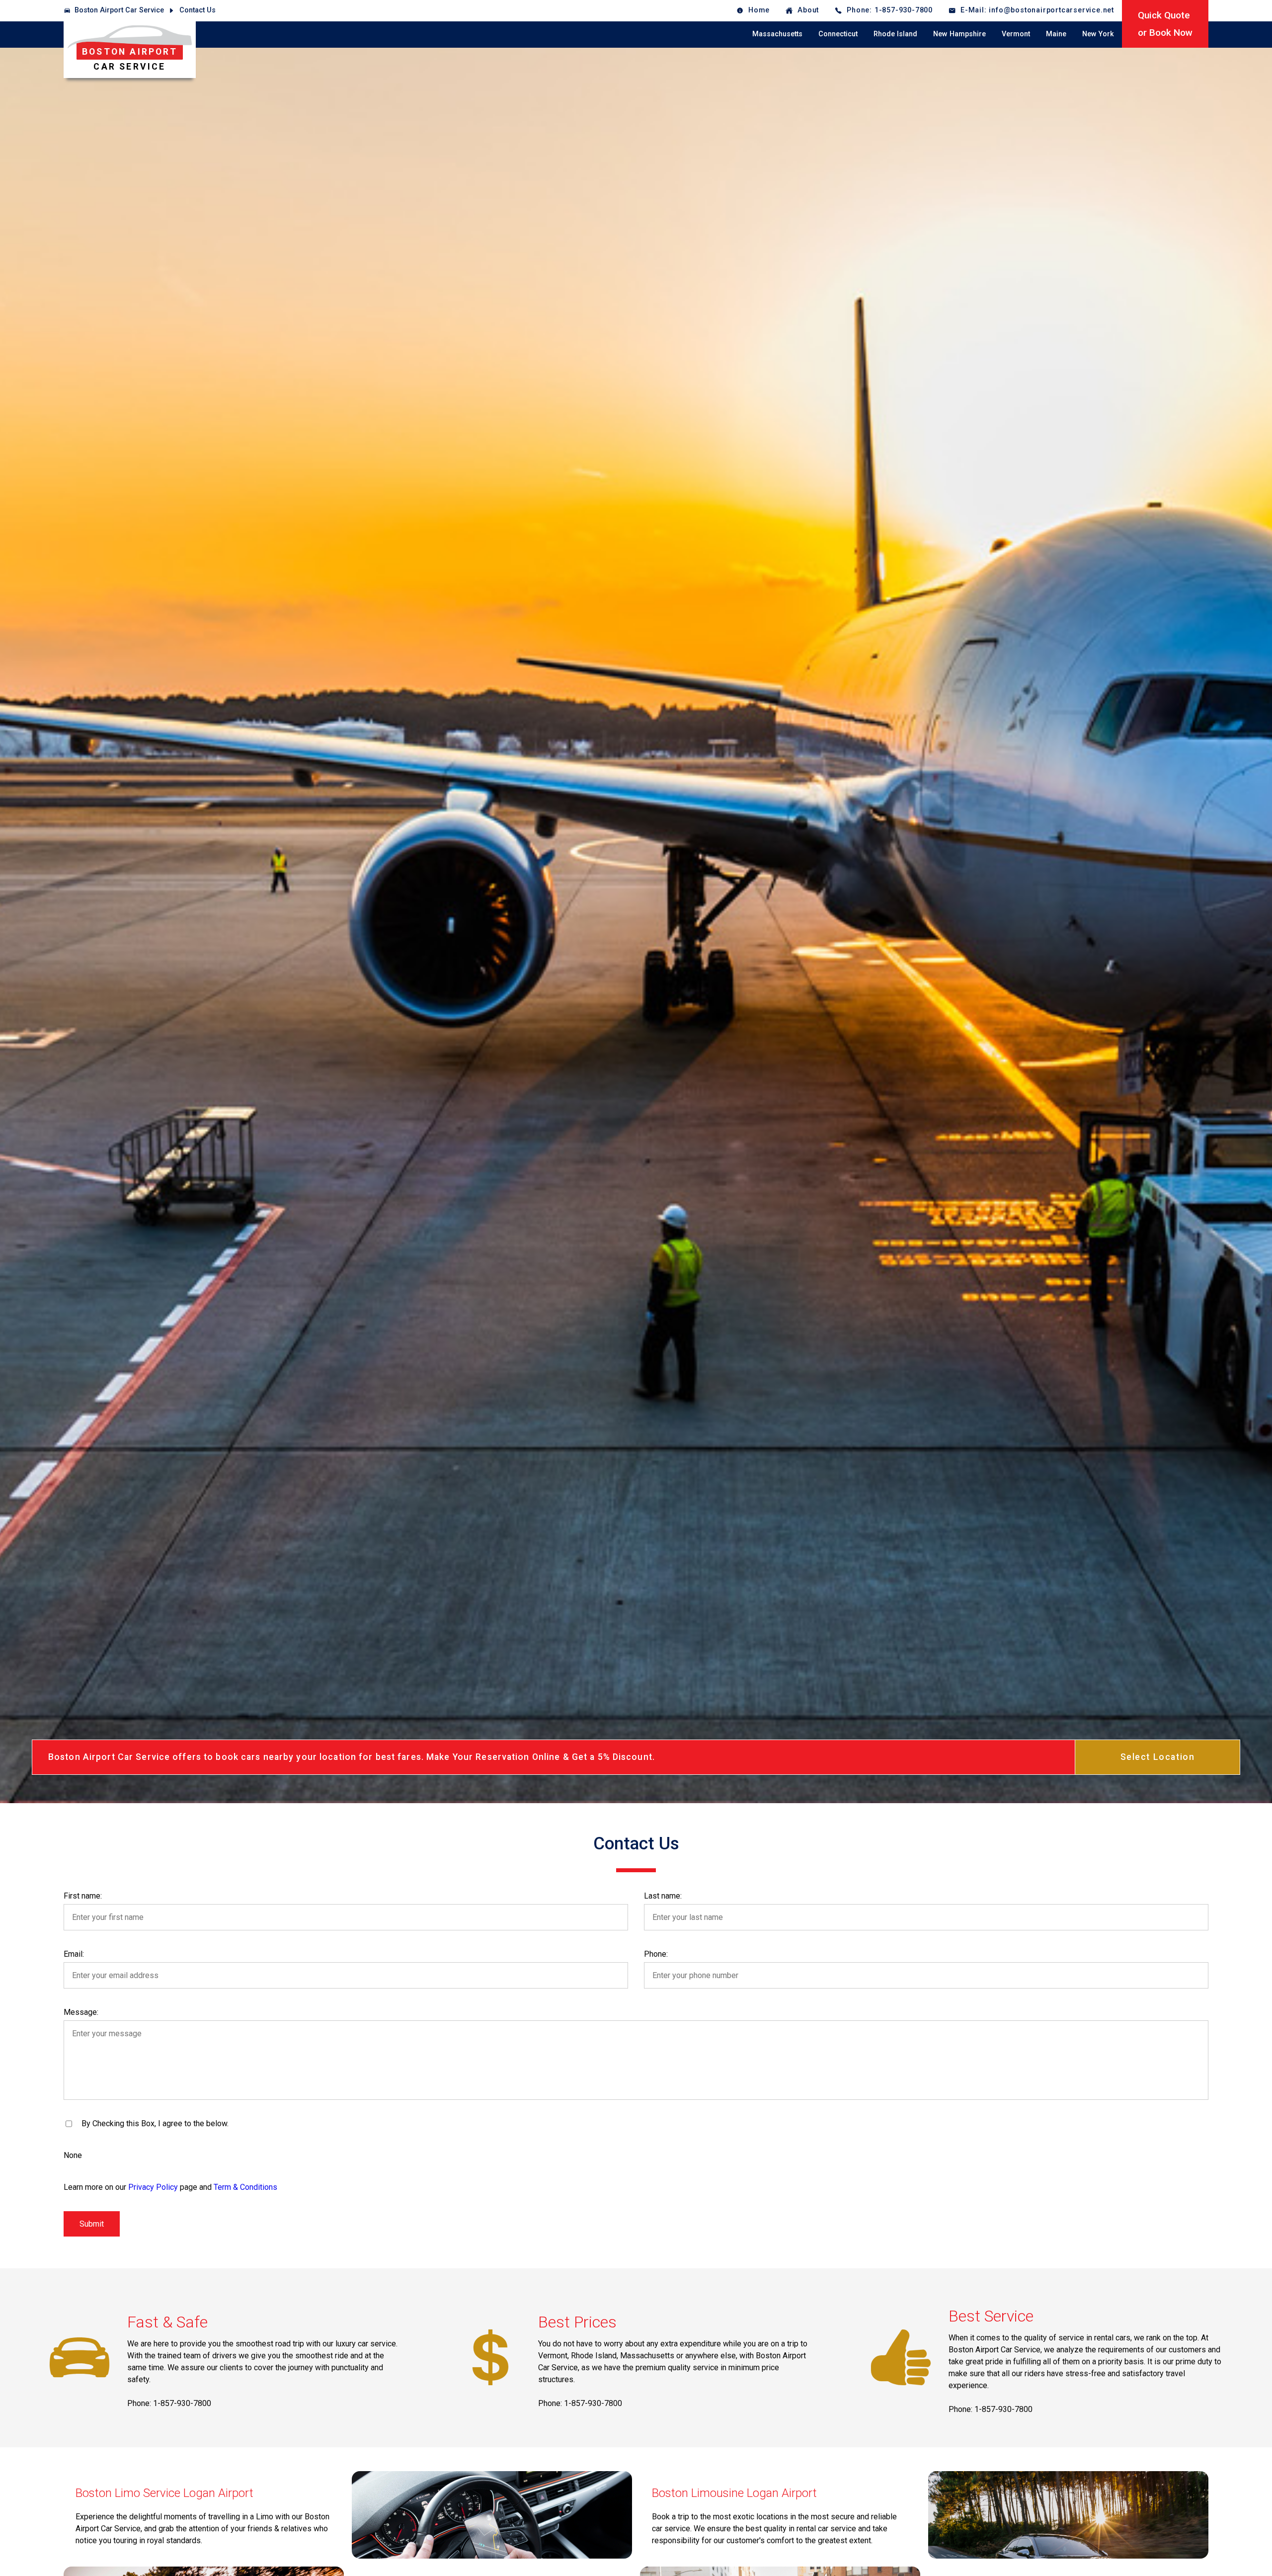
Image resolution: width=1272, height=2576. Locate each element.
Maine (1056, 34)
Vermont (1016, 34)
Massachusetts (777, 34)
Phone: (656, 1954)
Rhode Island (895, 34)
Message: (81, 2012)
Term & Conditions (245, 2187)
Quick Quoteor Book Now (1165, 24)
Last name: (663, 1896)
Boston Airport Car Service (119, 10)
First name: (83, 1896)
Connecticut (838, 34)
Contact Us (198, 10)
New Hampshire (959, 34)
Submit (92, 2224)
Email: (74, 1954)
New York (1098, 34)
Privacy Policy (153, 2187)
